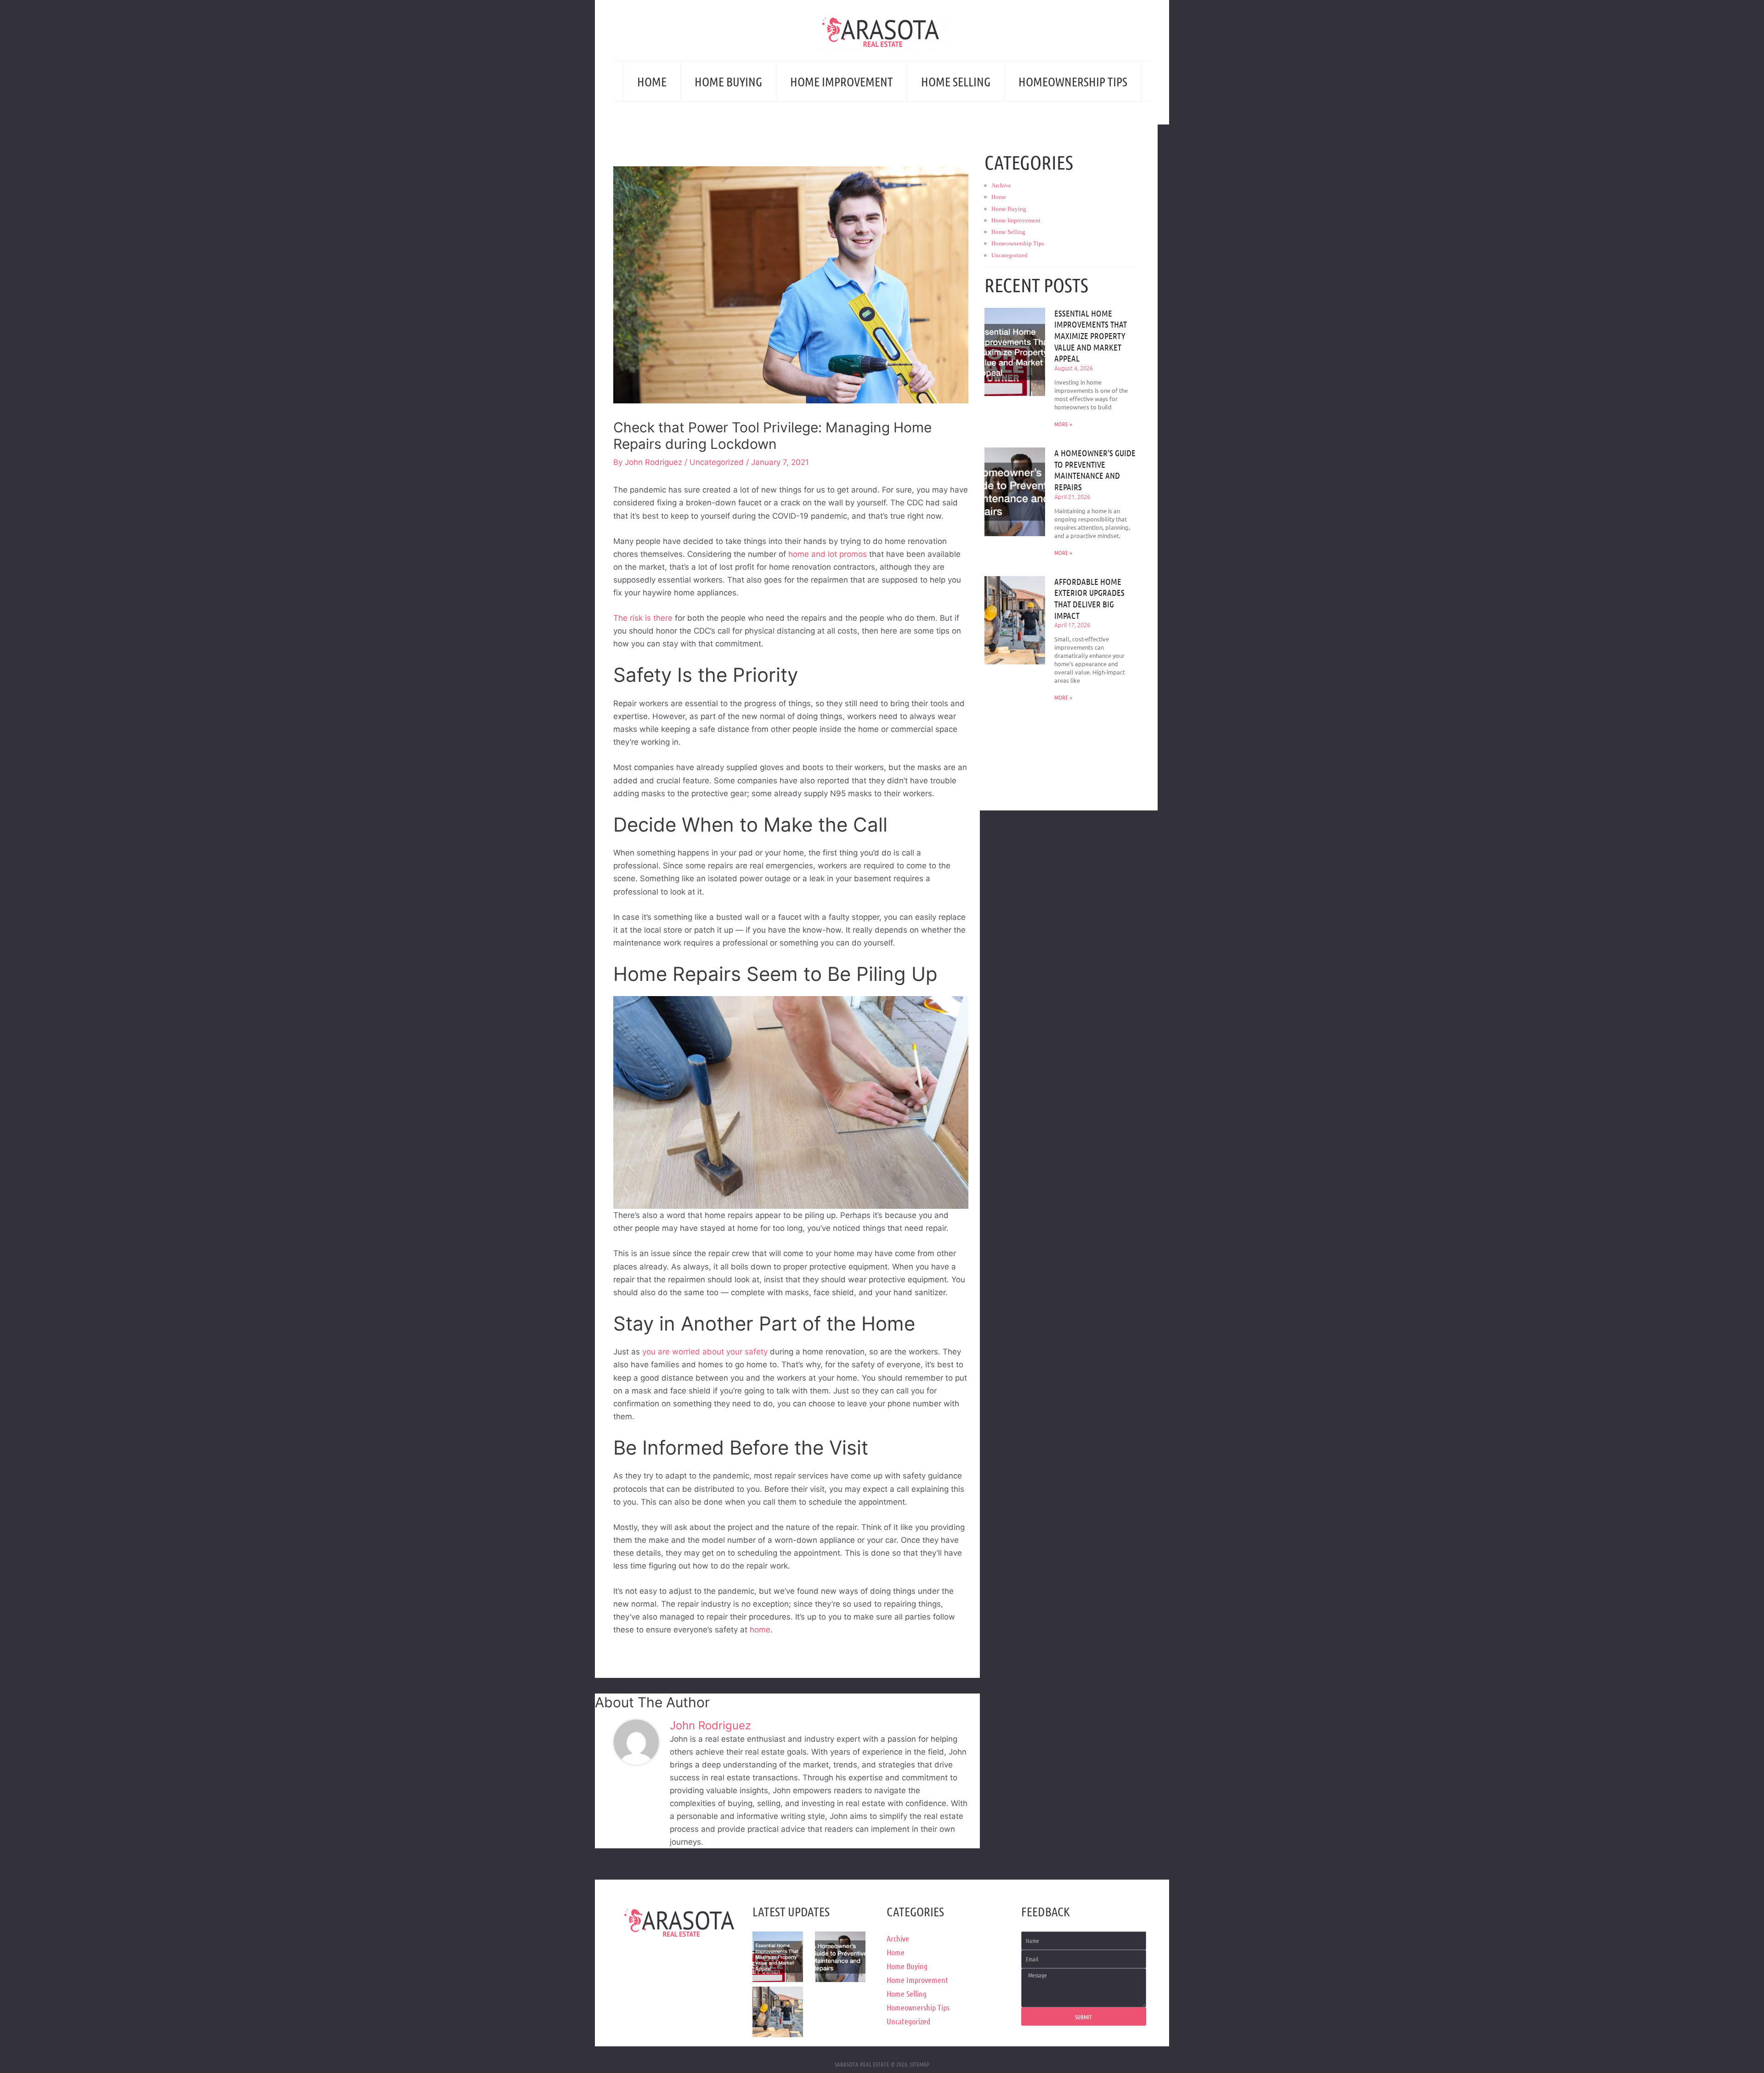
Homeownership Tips (1073, 81)
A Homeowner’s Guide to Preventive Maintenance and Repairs (1095, 470)
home (760, 1630)
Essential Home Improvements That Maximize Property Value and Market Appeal (1091, 336)
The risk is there (643, 618)
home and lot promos (828, 554)
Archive (1001, 185)
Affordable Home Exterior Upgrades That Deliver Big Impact (1089, 598)
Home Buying (728, 81)
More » (1063, 424)
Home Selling (956, 81)
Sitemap (920, 2064)
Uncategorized (717, 462)
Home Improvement (842, 81)
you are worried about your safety (705, 1352)
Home (652, 81)
